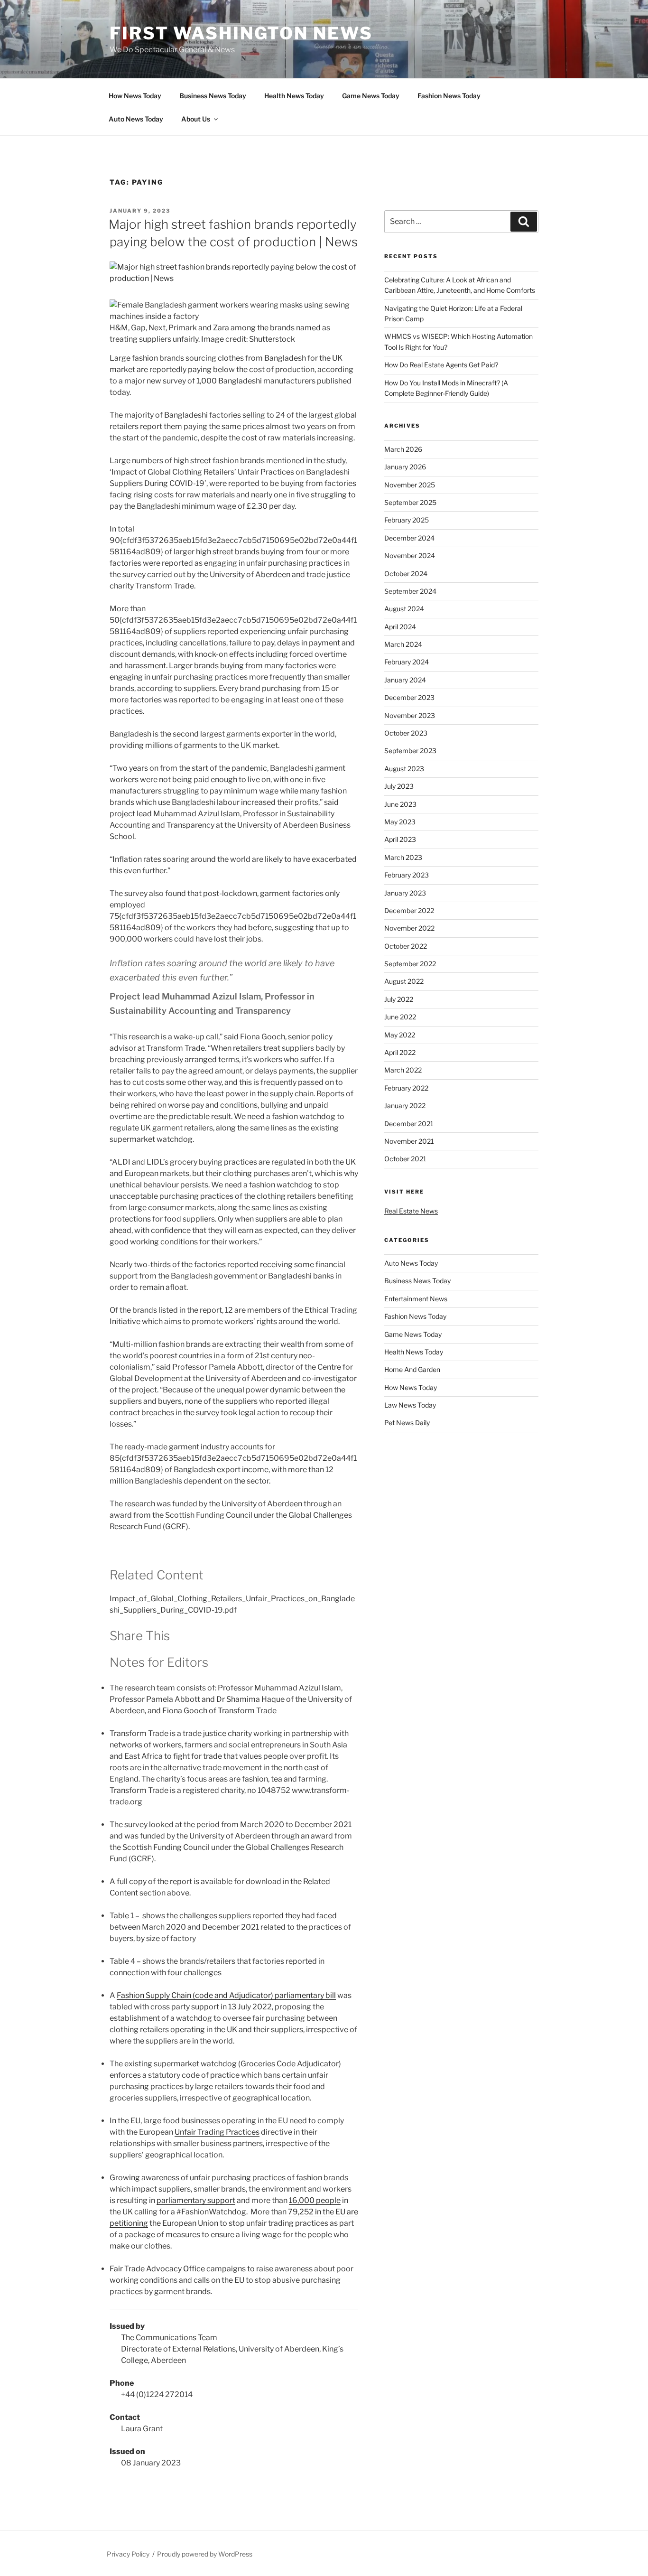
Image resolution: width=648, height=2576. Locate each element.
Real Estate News (411, 1211)
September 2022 (410, 964)
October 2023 (406, 733)
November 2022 (409, 928)
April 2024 (400, 627)
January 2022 (405, 1106)
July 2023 (399, 786)
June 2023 (400, 804)
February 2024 (407, 662)
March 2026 (403, 449)
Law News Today (410, 1405)
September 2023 (410, 751)
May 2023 (400, 822)
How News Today (135, 96)
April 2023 (400, 839)
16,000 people (315, 2200)
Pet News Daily (407, 1423)
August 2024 (404, 609)
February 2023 (407, 875)
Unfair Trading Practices (217, 2132)
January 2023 (405, 893)
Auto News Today (136, 119)
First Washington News (241, 33)
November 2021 (409, 1141)
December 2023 (409, 697)
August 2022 (404, 981)
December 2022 (409, 910)
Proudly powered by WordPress (205, 2554)
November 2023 (410, 715)
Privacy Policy (128, 2554)
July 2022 (399, 999)
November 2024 (410, 555)
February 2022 (406, 1088)
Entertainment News (416, 1299)
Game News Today (371, 96)
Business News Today (213, 96)
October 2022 (406, 946)
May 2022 (400, 1035)
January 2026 (405, 467)
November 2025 (410, 485)
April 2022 (400, 1052)
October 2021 (405, 1159)
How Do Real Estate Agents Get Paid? (441, 365)
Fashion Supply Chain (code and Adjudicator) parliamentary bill (226, 1995)
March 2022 (403, 1070)
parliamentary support (196, 2200)
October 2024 (406, 574)
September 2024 (410, 591)
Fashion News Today (449, 96)
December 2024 (409, 538)
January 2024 (405, 680)
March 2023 (403, 857)
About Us (196, 119)
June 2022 (400, 1017)
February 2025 (407, 520)
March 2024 (403, 644)
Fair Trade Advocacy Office (157, 2269)
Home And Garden (412, 1369)
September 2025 (410, 502)
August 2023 (404, 769)
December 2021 (409, 1124)
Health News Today (294, 96)
